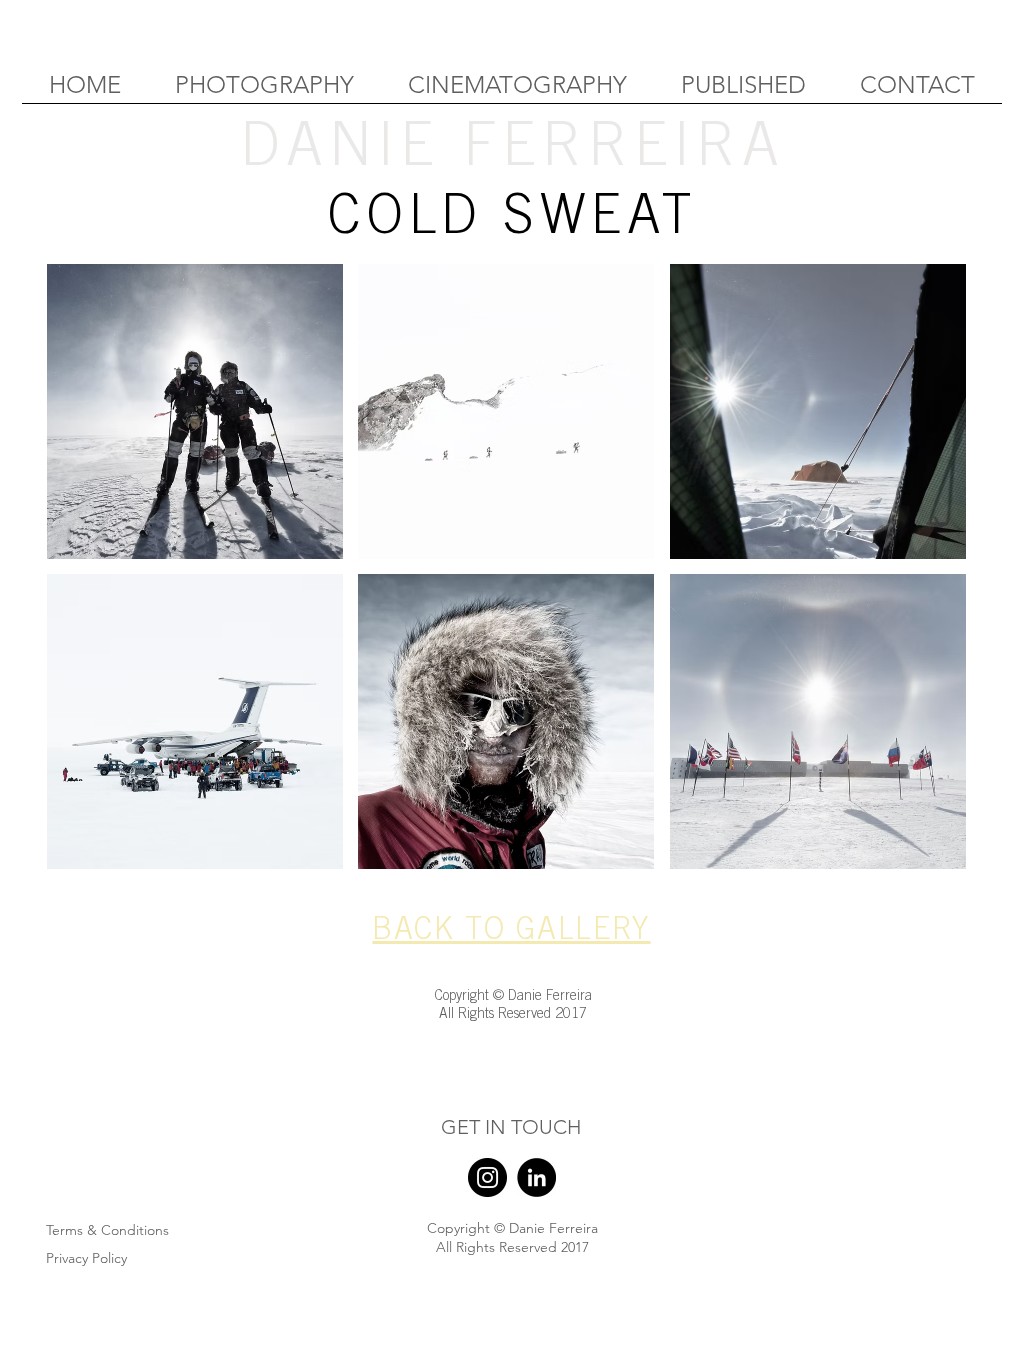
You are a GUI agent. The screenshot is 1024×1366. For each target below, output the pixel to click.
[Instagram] (487, 1177)
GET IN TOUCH (511, 1127)
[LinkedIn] (536, 1177)
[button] (195, 411)
